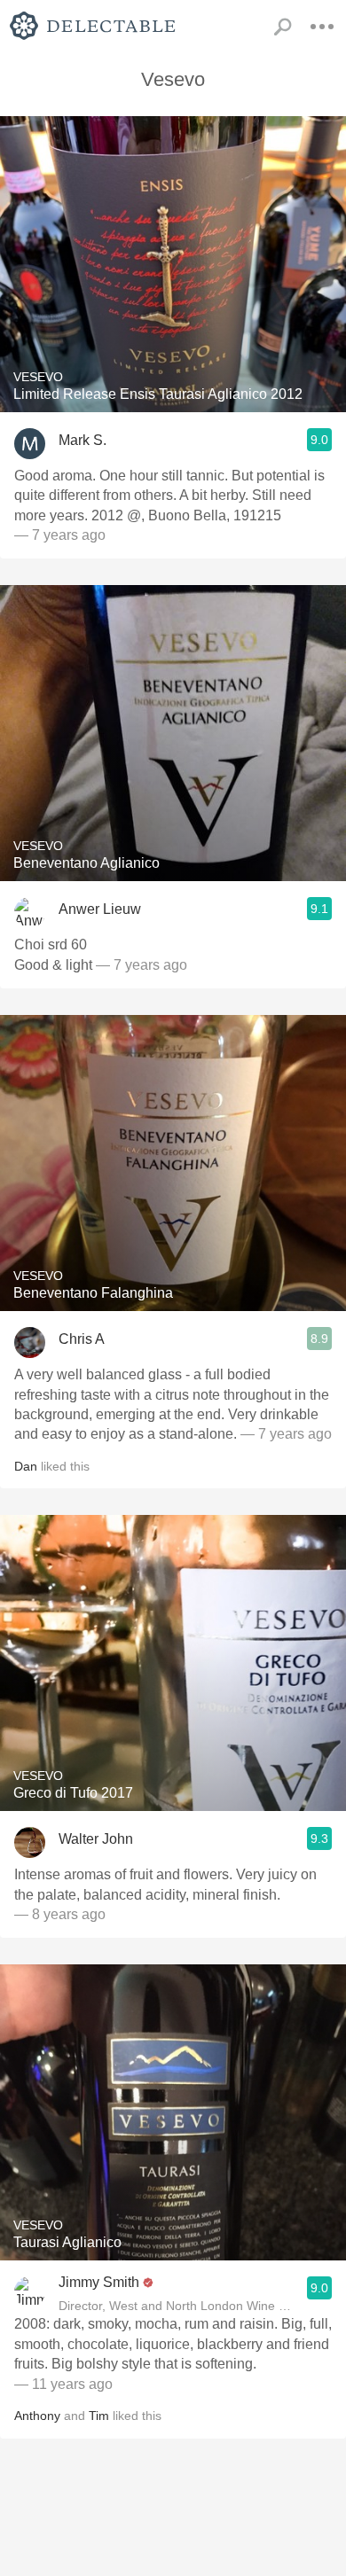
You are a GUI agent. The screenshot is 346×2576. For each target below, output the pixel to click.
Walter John (96, 1839)
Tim (99, 2416)
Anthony (37, 2416)
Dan (26, 1466)
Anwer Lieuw (100, 909)
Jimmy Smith (99, 2282)
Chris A (82, 1339)
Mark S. (83, 440)
